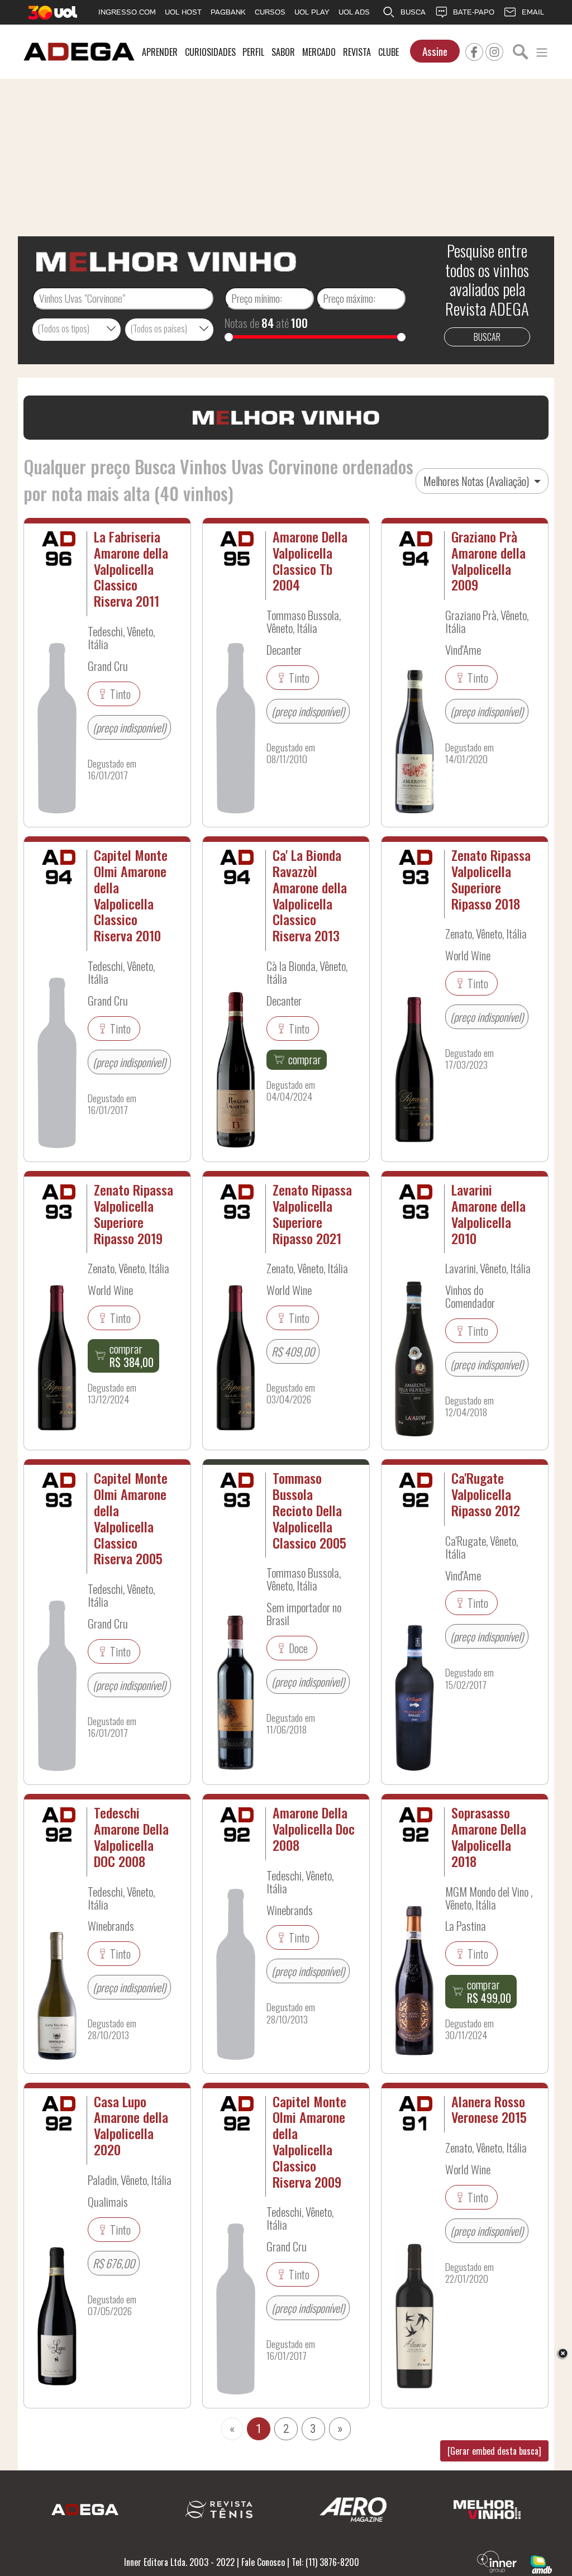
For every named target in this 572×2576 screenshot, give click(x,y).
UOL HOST (183, 12)
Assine (435, 51)
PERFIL (253, 52)
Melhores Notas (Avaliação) (477, 481)
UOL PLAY (312, 12)
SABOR (283, 52)
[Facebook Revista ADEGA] (474, 50)
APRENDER (160, 52)
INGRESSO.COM (127, 12)
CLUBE (389, 52)
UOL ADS (354, 12)
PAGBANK (228, 12)
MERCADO (319, 52)
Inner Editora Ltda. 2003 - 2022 (179, 2562)
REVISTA (357, 52)
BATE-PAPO (474, 12)
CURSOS (270, 12)
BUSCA (413, 12)
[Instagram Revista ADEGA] (494, 50)
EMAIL (533, 12)
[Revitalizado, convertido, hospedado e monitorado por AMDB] (541, 2563)
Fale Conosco (263, 2562)
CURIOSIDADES (210, 52)
